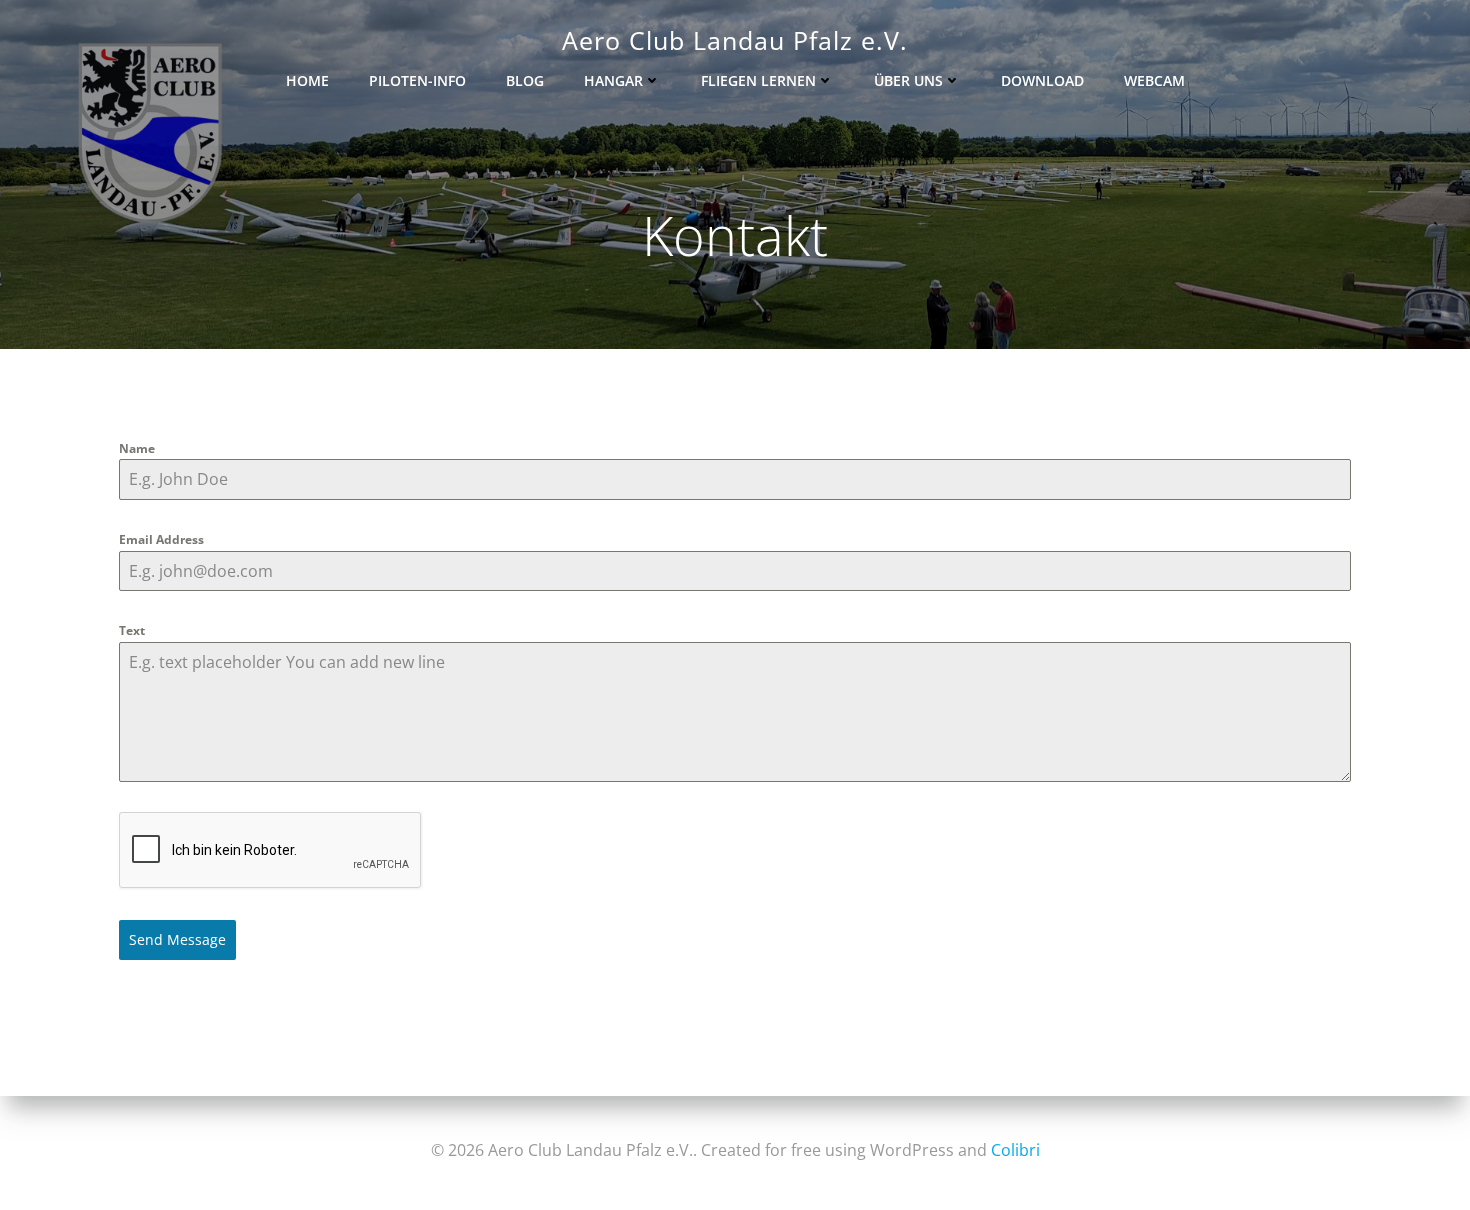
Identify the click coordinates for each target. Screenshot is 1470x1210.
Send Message (177, 939)
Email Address (161, 539)
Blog (525, 80)
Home (307, 80)
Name (137, 448)
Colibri (1015, 1150)
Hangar (613, 80)
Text (132, 630)
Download (1042, 80)
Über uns (908, 80)
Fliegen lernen (758, 80)
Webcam (1154, 80)
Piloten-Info (417, 80)
